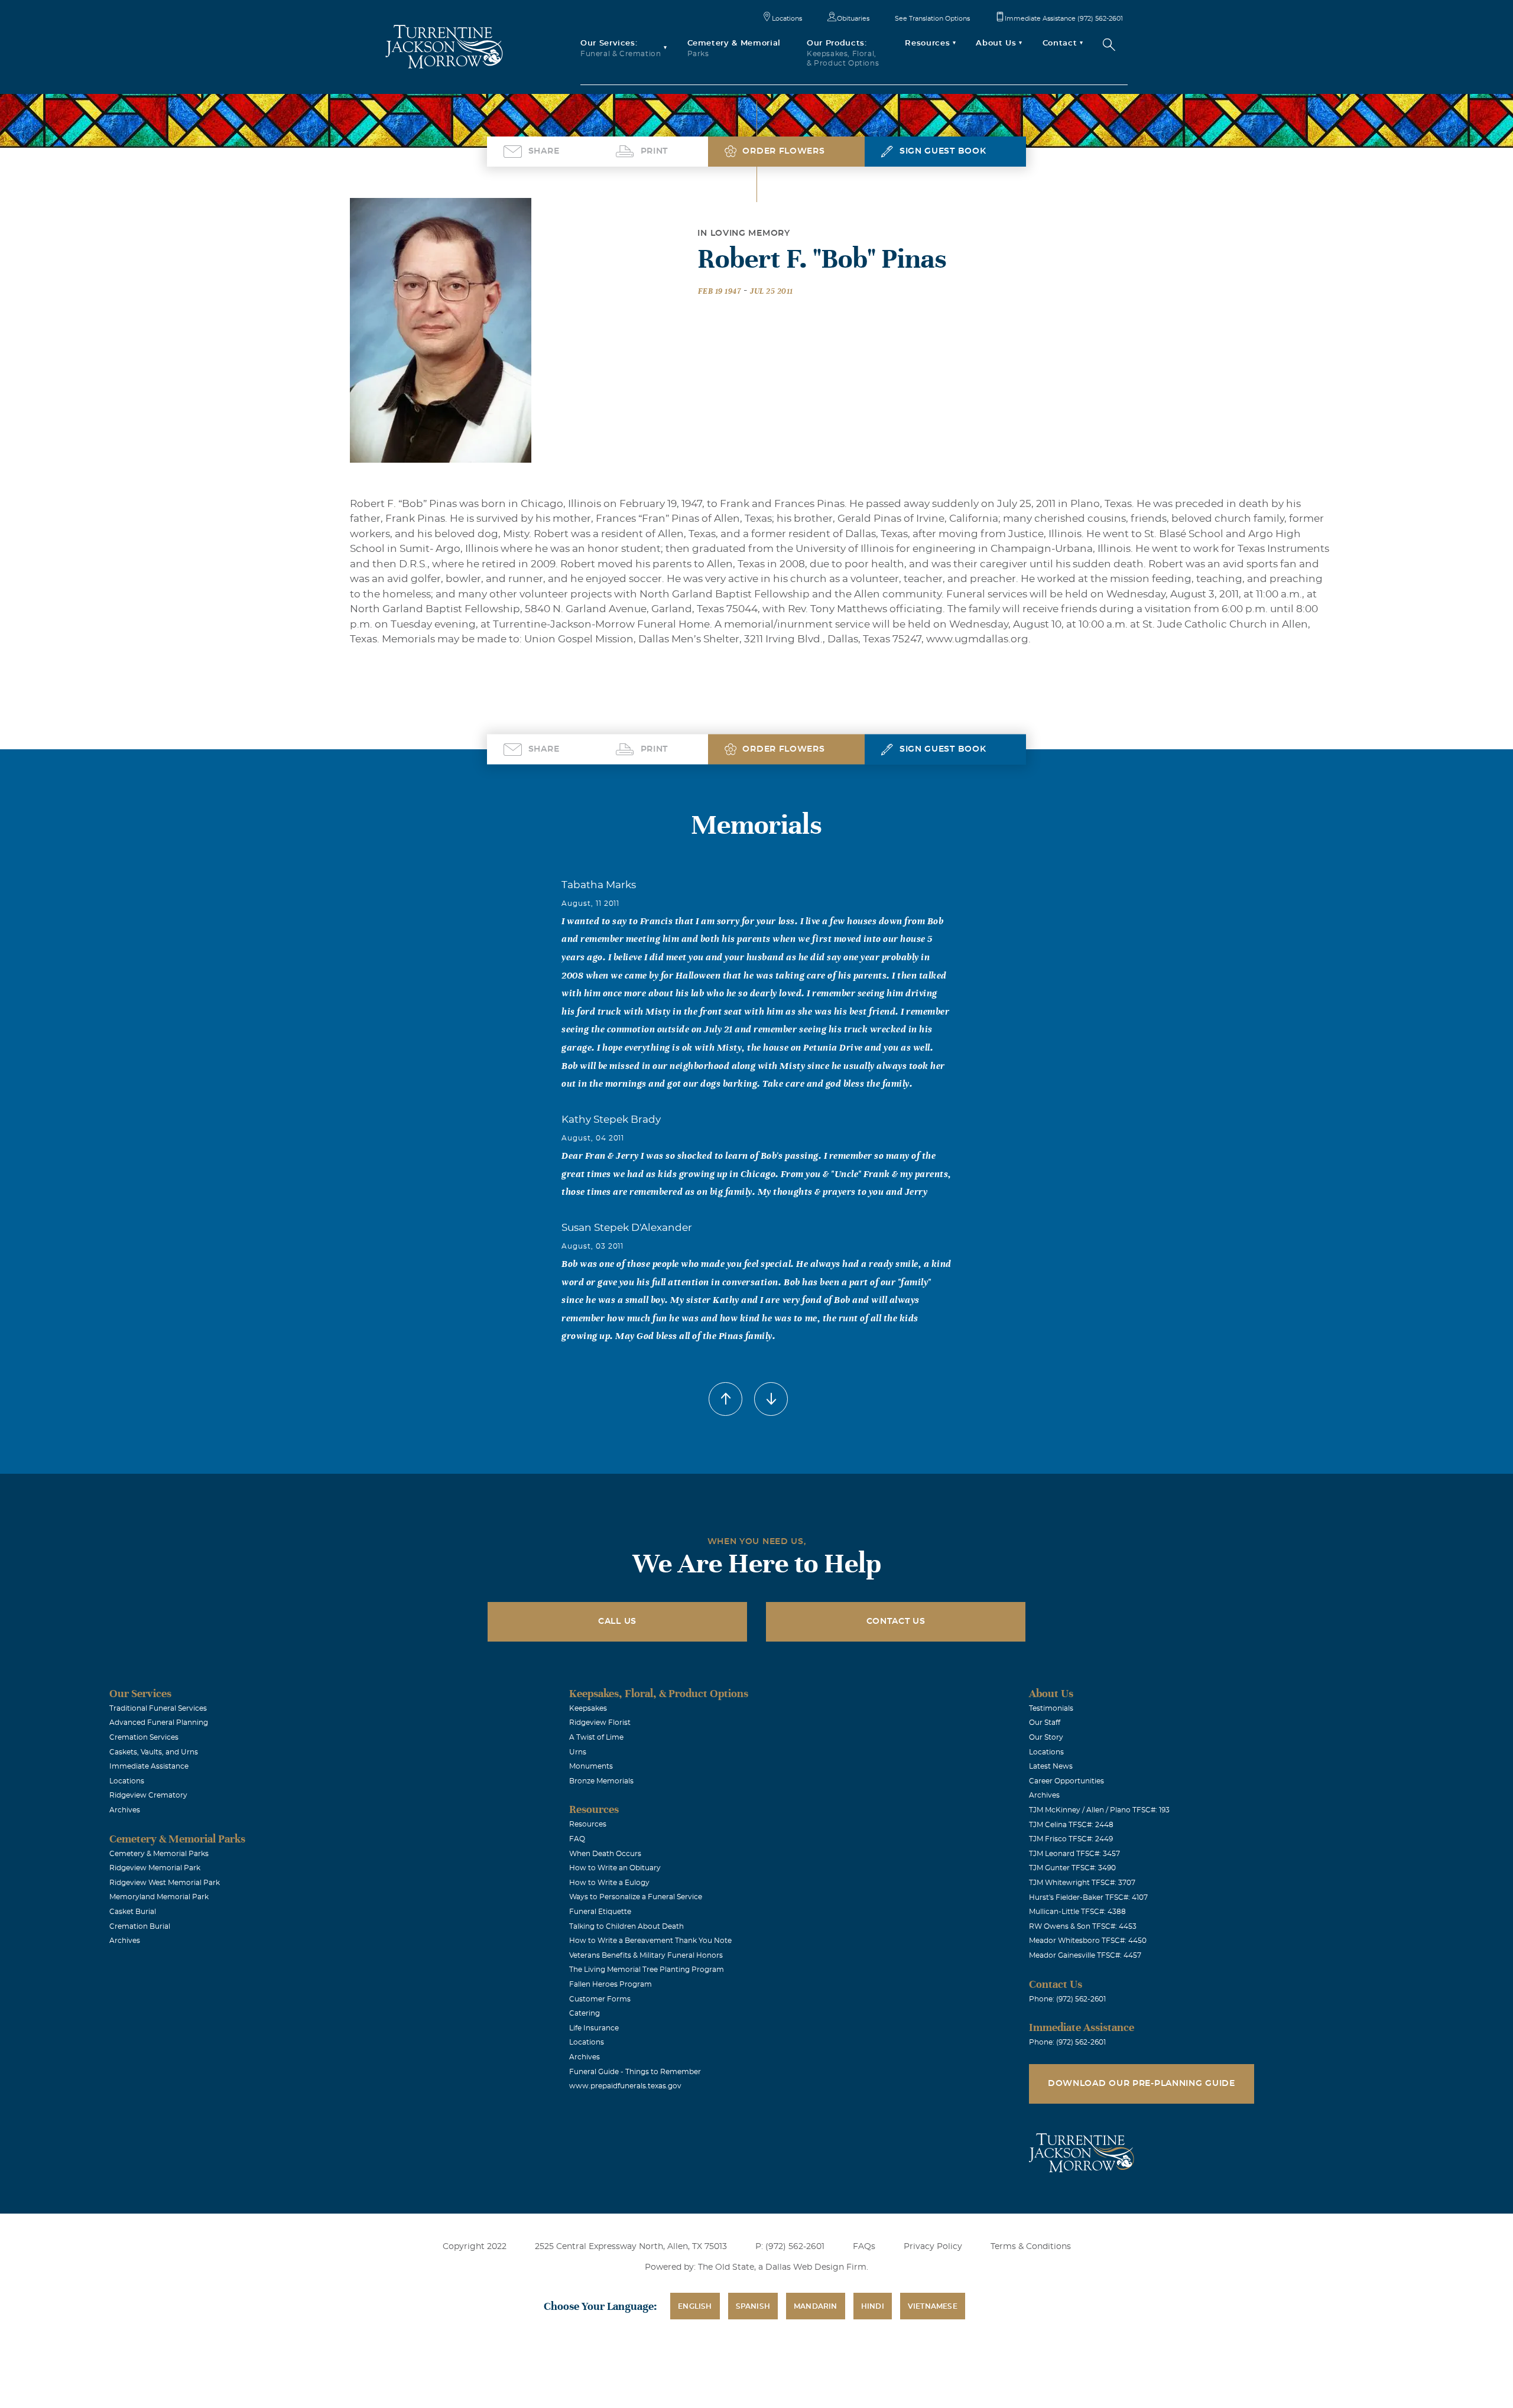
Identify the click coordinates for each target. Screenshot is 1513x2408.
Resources (588, 1824)
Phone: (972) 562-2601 (1067, 1999)
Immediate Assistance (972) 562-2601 (1064, 19)
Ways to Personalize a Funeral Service (636, 1897)
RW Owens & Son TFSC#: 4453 (1083, 1926)
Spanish (753, 2306)
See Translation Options (932, 19)
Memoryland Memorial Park (159, 1897)
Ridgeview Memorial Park (155, 1868)
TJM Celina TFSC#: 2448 (1071, 1825)
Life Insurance (594, 2028)
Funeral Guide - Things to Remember (635, 2072)
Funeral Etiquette (600, 1912)
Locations (787, 19)
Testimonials (1051, 1708)
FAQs (864, 2247)
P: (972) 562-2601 (790, 2247)
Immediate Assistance (149, 1766)
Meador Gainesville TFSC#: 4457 (1085, 1955)
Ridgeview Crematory (148, 1795)
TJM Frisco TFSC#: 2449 (1071, 1839)
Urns (578, 1752)
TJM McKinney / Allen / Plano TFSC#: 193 (1099, 1810)
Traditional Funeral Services (158, 1708)
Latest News (1051, 1766)
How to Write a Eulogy (609, 1883)
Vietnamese (933, 2306)
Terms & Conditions (1031, 2247)
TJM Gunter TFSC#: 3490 (1072, 1868)
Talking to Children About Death (626, 1926)
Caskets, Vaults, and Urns (154, 1752)
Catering (585, 2013)
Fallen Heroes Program (611, 1984)
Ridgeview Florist (600, 1723)
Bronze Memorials (601, 1781)
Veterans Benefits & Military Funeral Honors (646, 1955)
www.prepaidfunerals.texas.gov (625, 2086)
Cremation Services (144, 1737)
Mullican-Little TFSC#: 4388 (1077, 1912)
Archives (125, 1810)
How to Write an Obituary (615, 1868)
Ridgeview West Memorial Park (165, 1883)
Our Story (1046, 1737)
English (695, 2306)
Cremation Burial (140, 1926)
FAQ (577, 1839)
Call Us (617, 1621)
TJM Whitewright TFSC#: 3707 (1082, 1883)
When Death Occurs (605, 1854)
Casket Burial (133, 1912)
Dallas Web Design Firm (816, 2267)
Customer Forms (600, 1999)
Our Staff (1045, 1723)
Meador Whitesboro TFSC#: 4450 (1088, 1941)
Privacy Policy (933, 2247)
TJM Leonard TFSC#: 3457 (1074, 1854)
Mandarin (816, 2306)
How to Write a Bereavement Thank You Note (650, 1941)
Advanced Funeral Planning (159, 1723)
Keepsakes (588, 1708)
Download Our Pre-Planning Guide (1142, 2084)
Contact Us (896, 1621)
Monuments (591, 1766)
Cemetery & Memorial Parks (159, 1854)
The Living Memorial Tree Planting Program (647, 1970)
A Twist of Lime (596, 1737)
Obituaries (853, 19)
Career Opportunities (1066, 1781)
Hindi (873, 2306)
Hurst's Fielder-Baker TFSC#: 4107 (1088, 1897)
